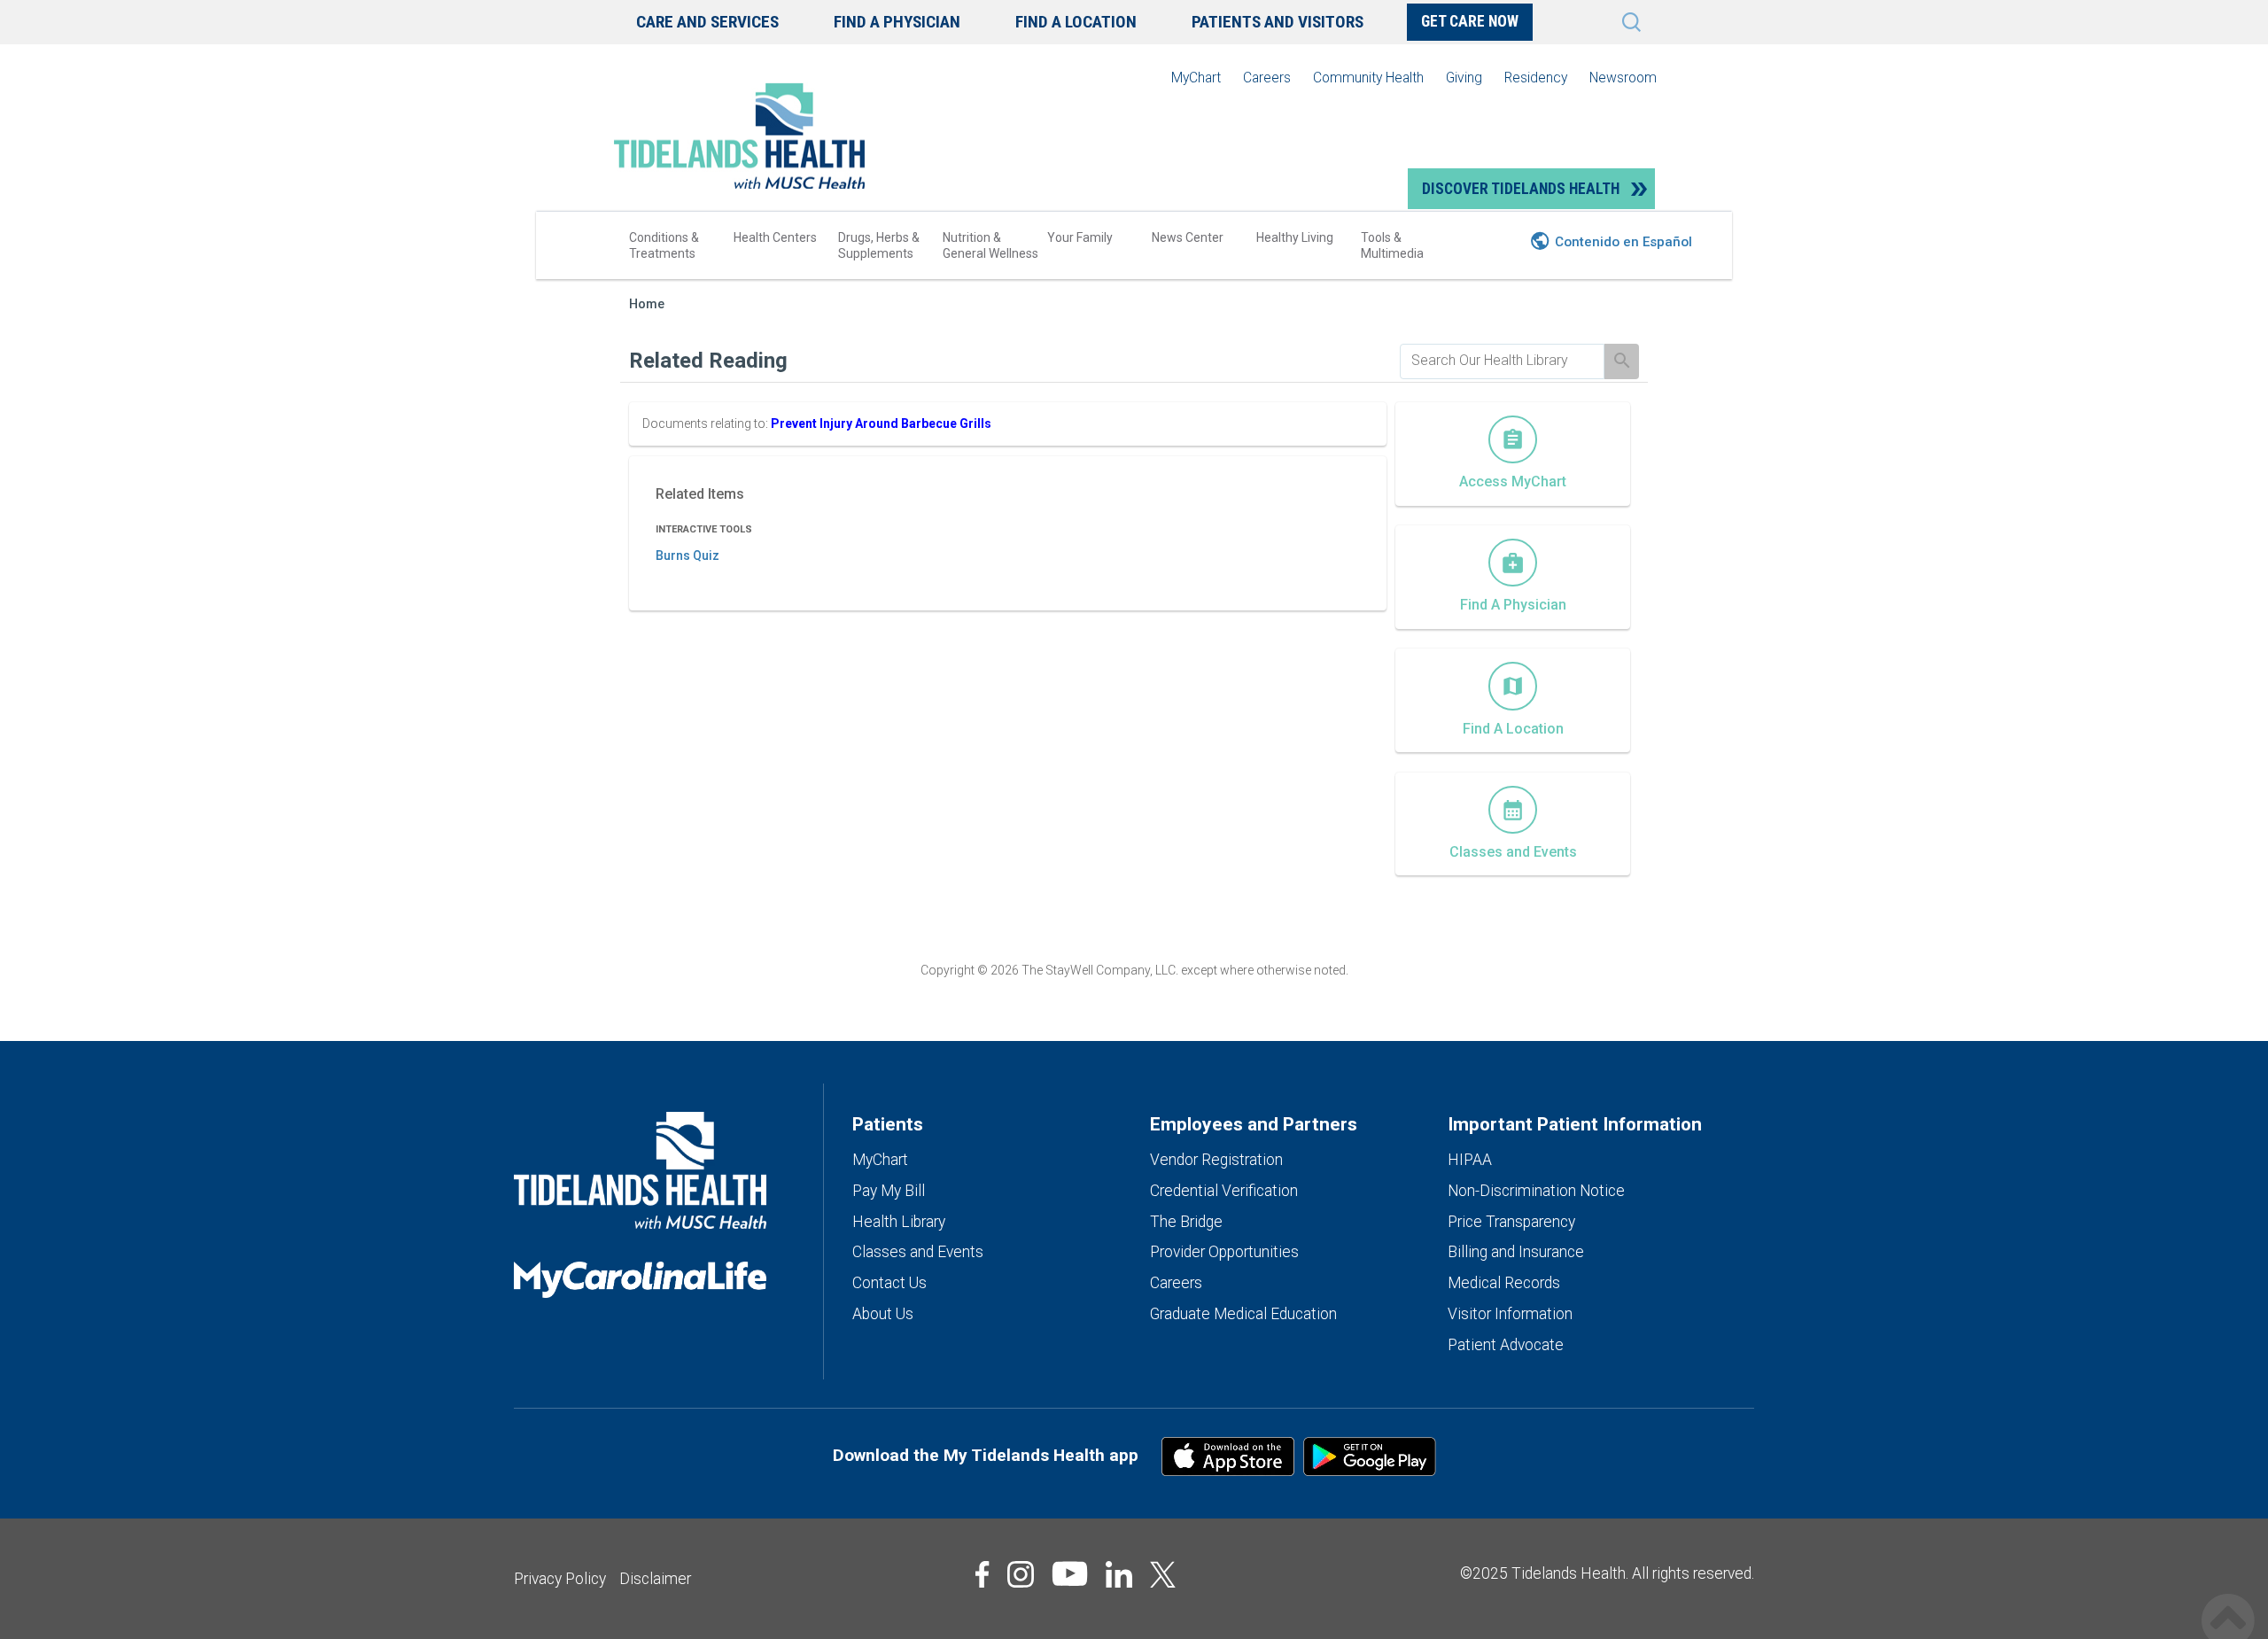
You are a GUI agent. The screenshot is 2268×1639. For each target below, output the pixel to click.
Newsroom (1623, 78)
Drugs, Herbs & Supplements (879, 245)
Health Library (899, 1222)
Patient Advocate (1506, 1345)
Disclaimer (655, 1579)
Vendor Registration (1216, 1160)
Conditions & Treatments (664, 245)
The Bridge (1186, 1222)
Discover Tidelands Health (1521, 189)
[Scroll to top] (2228, 1601)
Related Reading (708, 361)
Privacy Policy (560, 1579)
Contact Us (889, 1283)
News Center (1188, 237)
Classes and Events (918, 1252)
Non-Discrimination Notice (1536, 1191)
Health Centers (775, 237)
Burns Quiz (687, 555)
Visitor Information (1510, 1314)
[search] (1502, 361)
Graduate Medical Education (1243, 1314)
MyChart (1196, 78)
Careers (1267, 78)
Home (647, 304)
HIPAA (1470, 1160)
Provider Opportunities (1224, 1252)
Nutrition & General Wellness (990, 245)
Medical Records (1504, 1283)
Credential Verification (1224, 1191)
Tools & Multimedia (1392, 245)
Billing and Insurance (1516, 1252)
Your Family (1080, 237)
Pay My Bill (889, 1191)
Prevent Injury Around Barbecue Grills (881, 423)
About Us (883, 1314)
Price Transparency (1511, 1222)
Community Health (1368, 78)
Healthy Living (1295, 237)
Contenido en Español (1623, 242)
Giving (1464, 78)
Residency (1536, 78)
